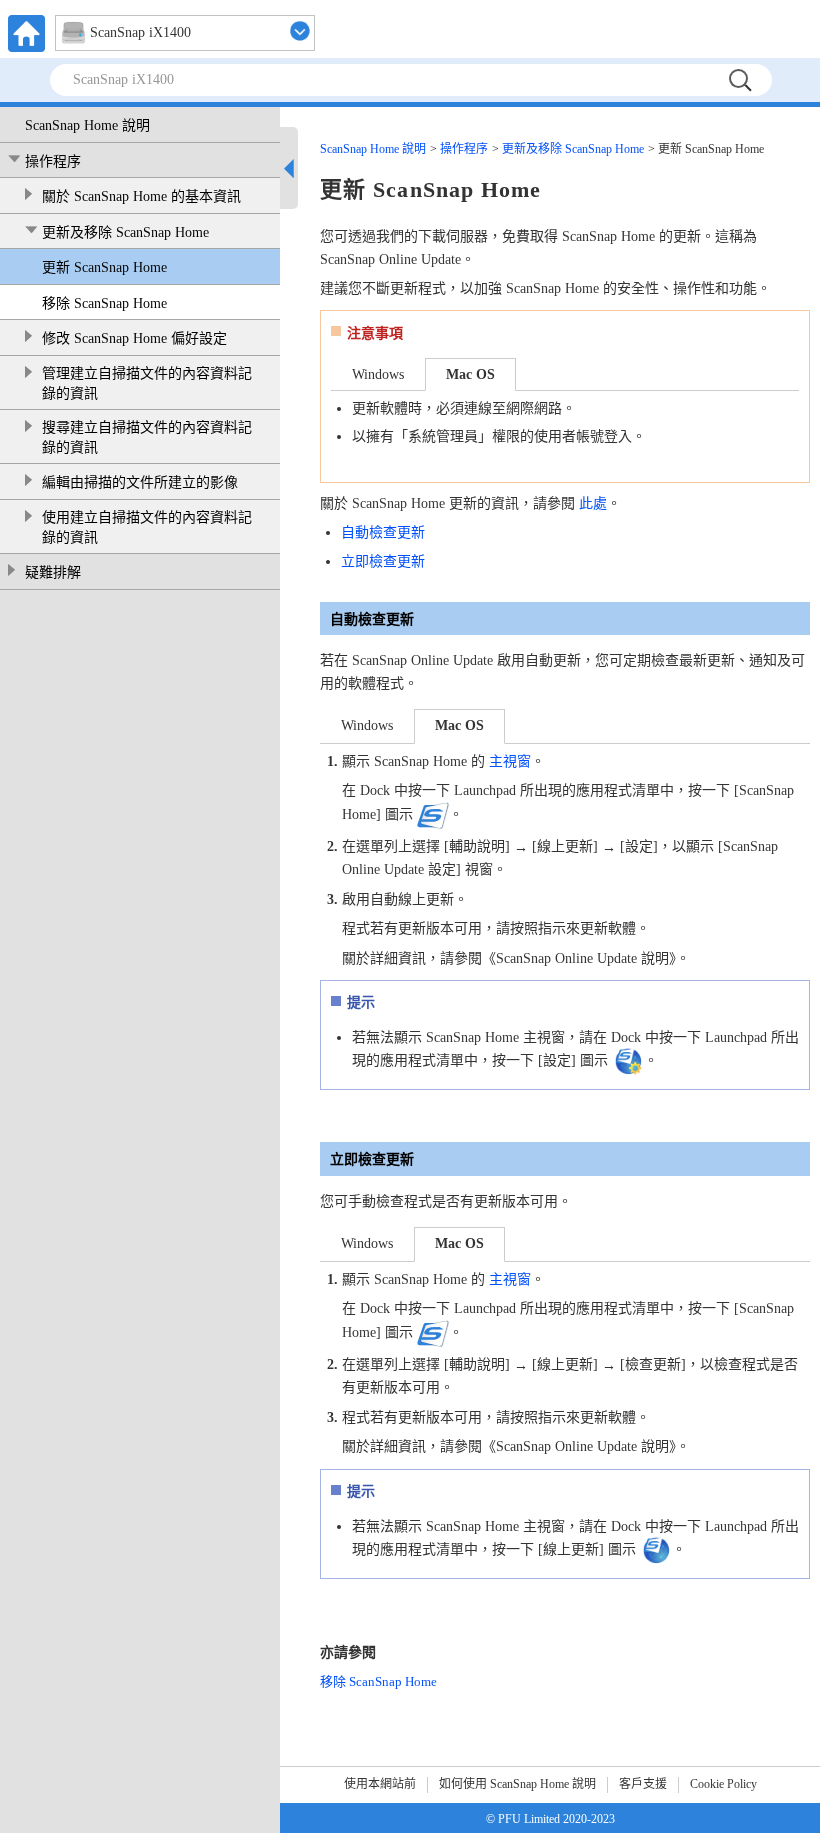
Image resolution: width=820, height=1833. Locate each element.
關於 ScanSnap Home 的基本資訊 (141, 196)
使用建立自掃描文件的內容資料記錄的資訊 (147, 527)
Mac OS (470, 374)
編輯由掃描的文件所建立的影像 (140, 482)
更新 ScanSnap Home (104, 267)
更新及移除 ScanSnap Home (125, 232)
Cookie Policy (723, 1784)
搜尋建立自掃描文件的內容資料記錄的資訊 (147, 437)
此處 (593, 503)
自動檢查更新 (383, 532)
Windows (378, 374)
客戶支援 (643, 1784)
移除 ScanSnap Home (104, 303)
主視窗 (510, 761)
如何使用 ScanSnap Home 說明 (517, 1784)
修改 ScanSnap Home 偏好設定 (134, 338)
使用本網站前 (380, 1784)
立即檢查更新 (383, 561)
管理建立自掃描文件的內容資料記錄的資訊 (147, 383)
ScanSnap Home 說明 (87, 125)
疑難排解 (53, 572)
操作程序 (53, 161)
